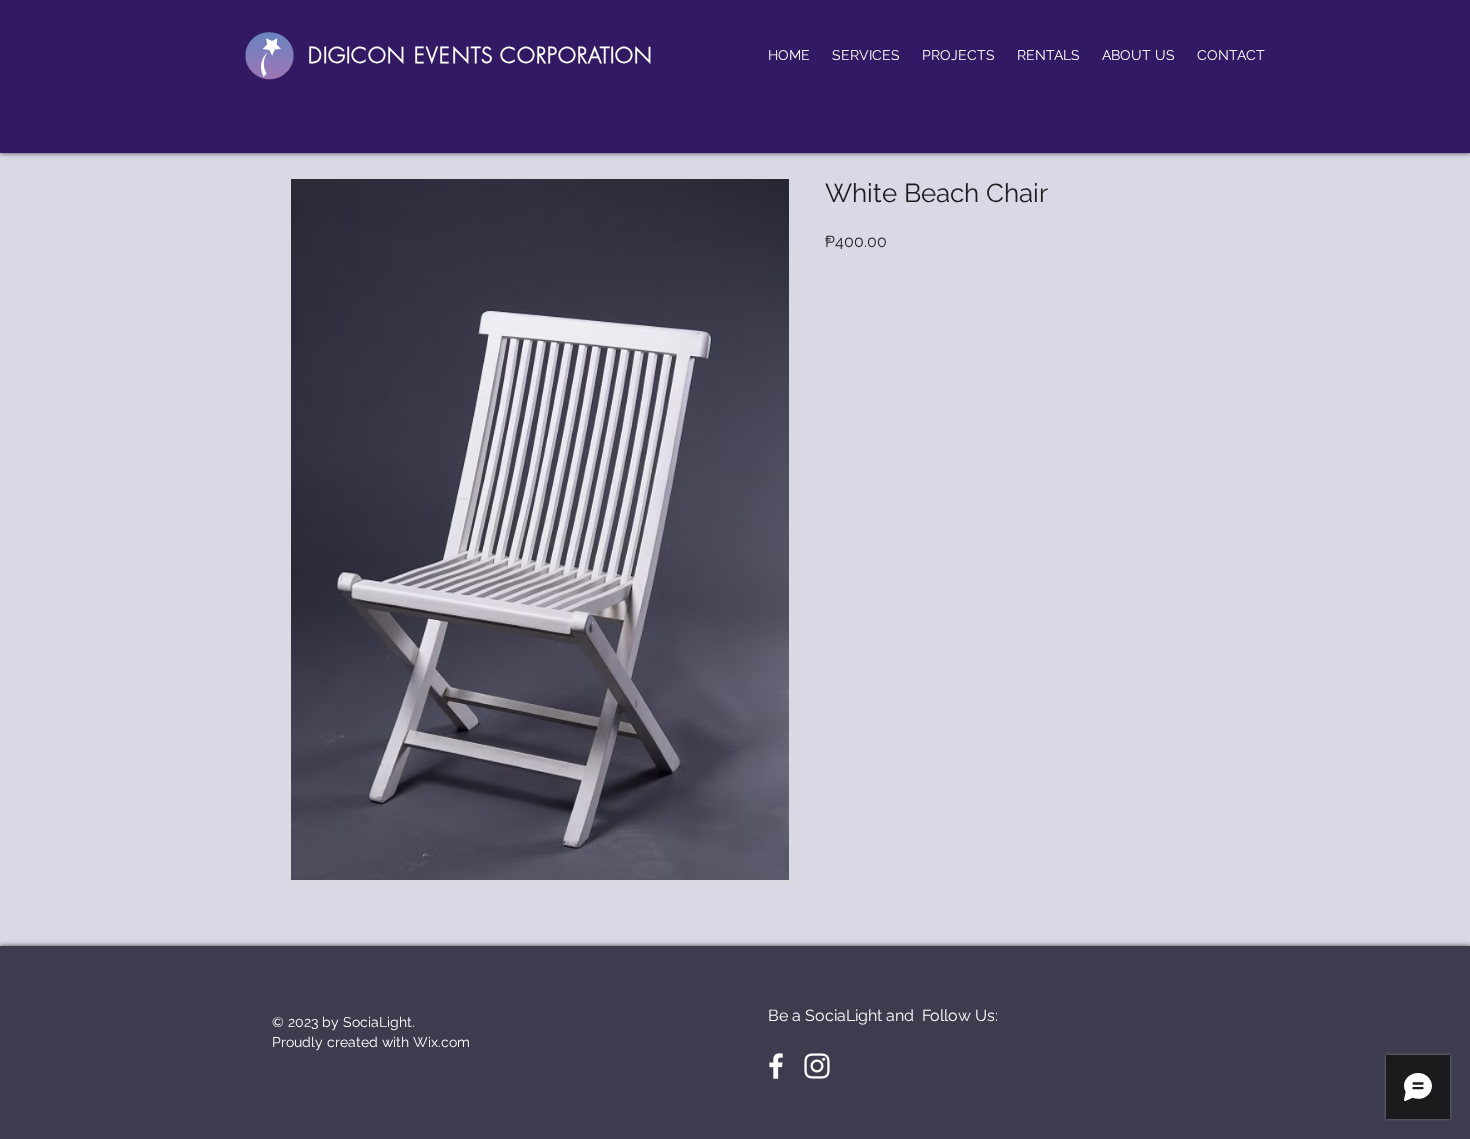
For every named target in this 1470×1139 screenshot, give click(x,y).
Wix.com (441, 1042)
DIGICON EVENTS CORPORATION (480, 55)
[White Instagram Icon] (817, 1066)
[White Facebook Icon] (776, 1066)
